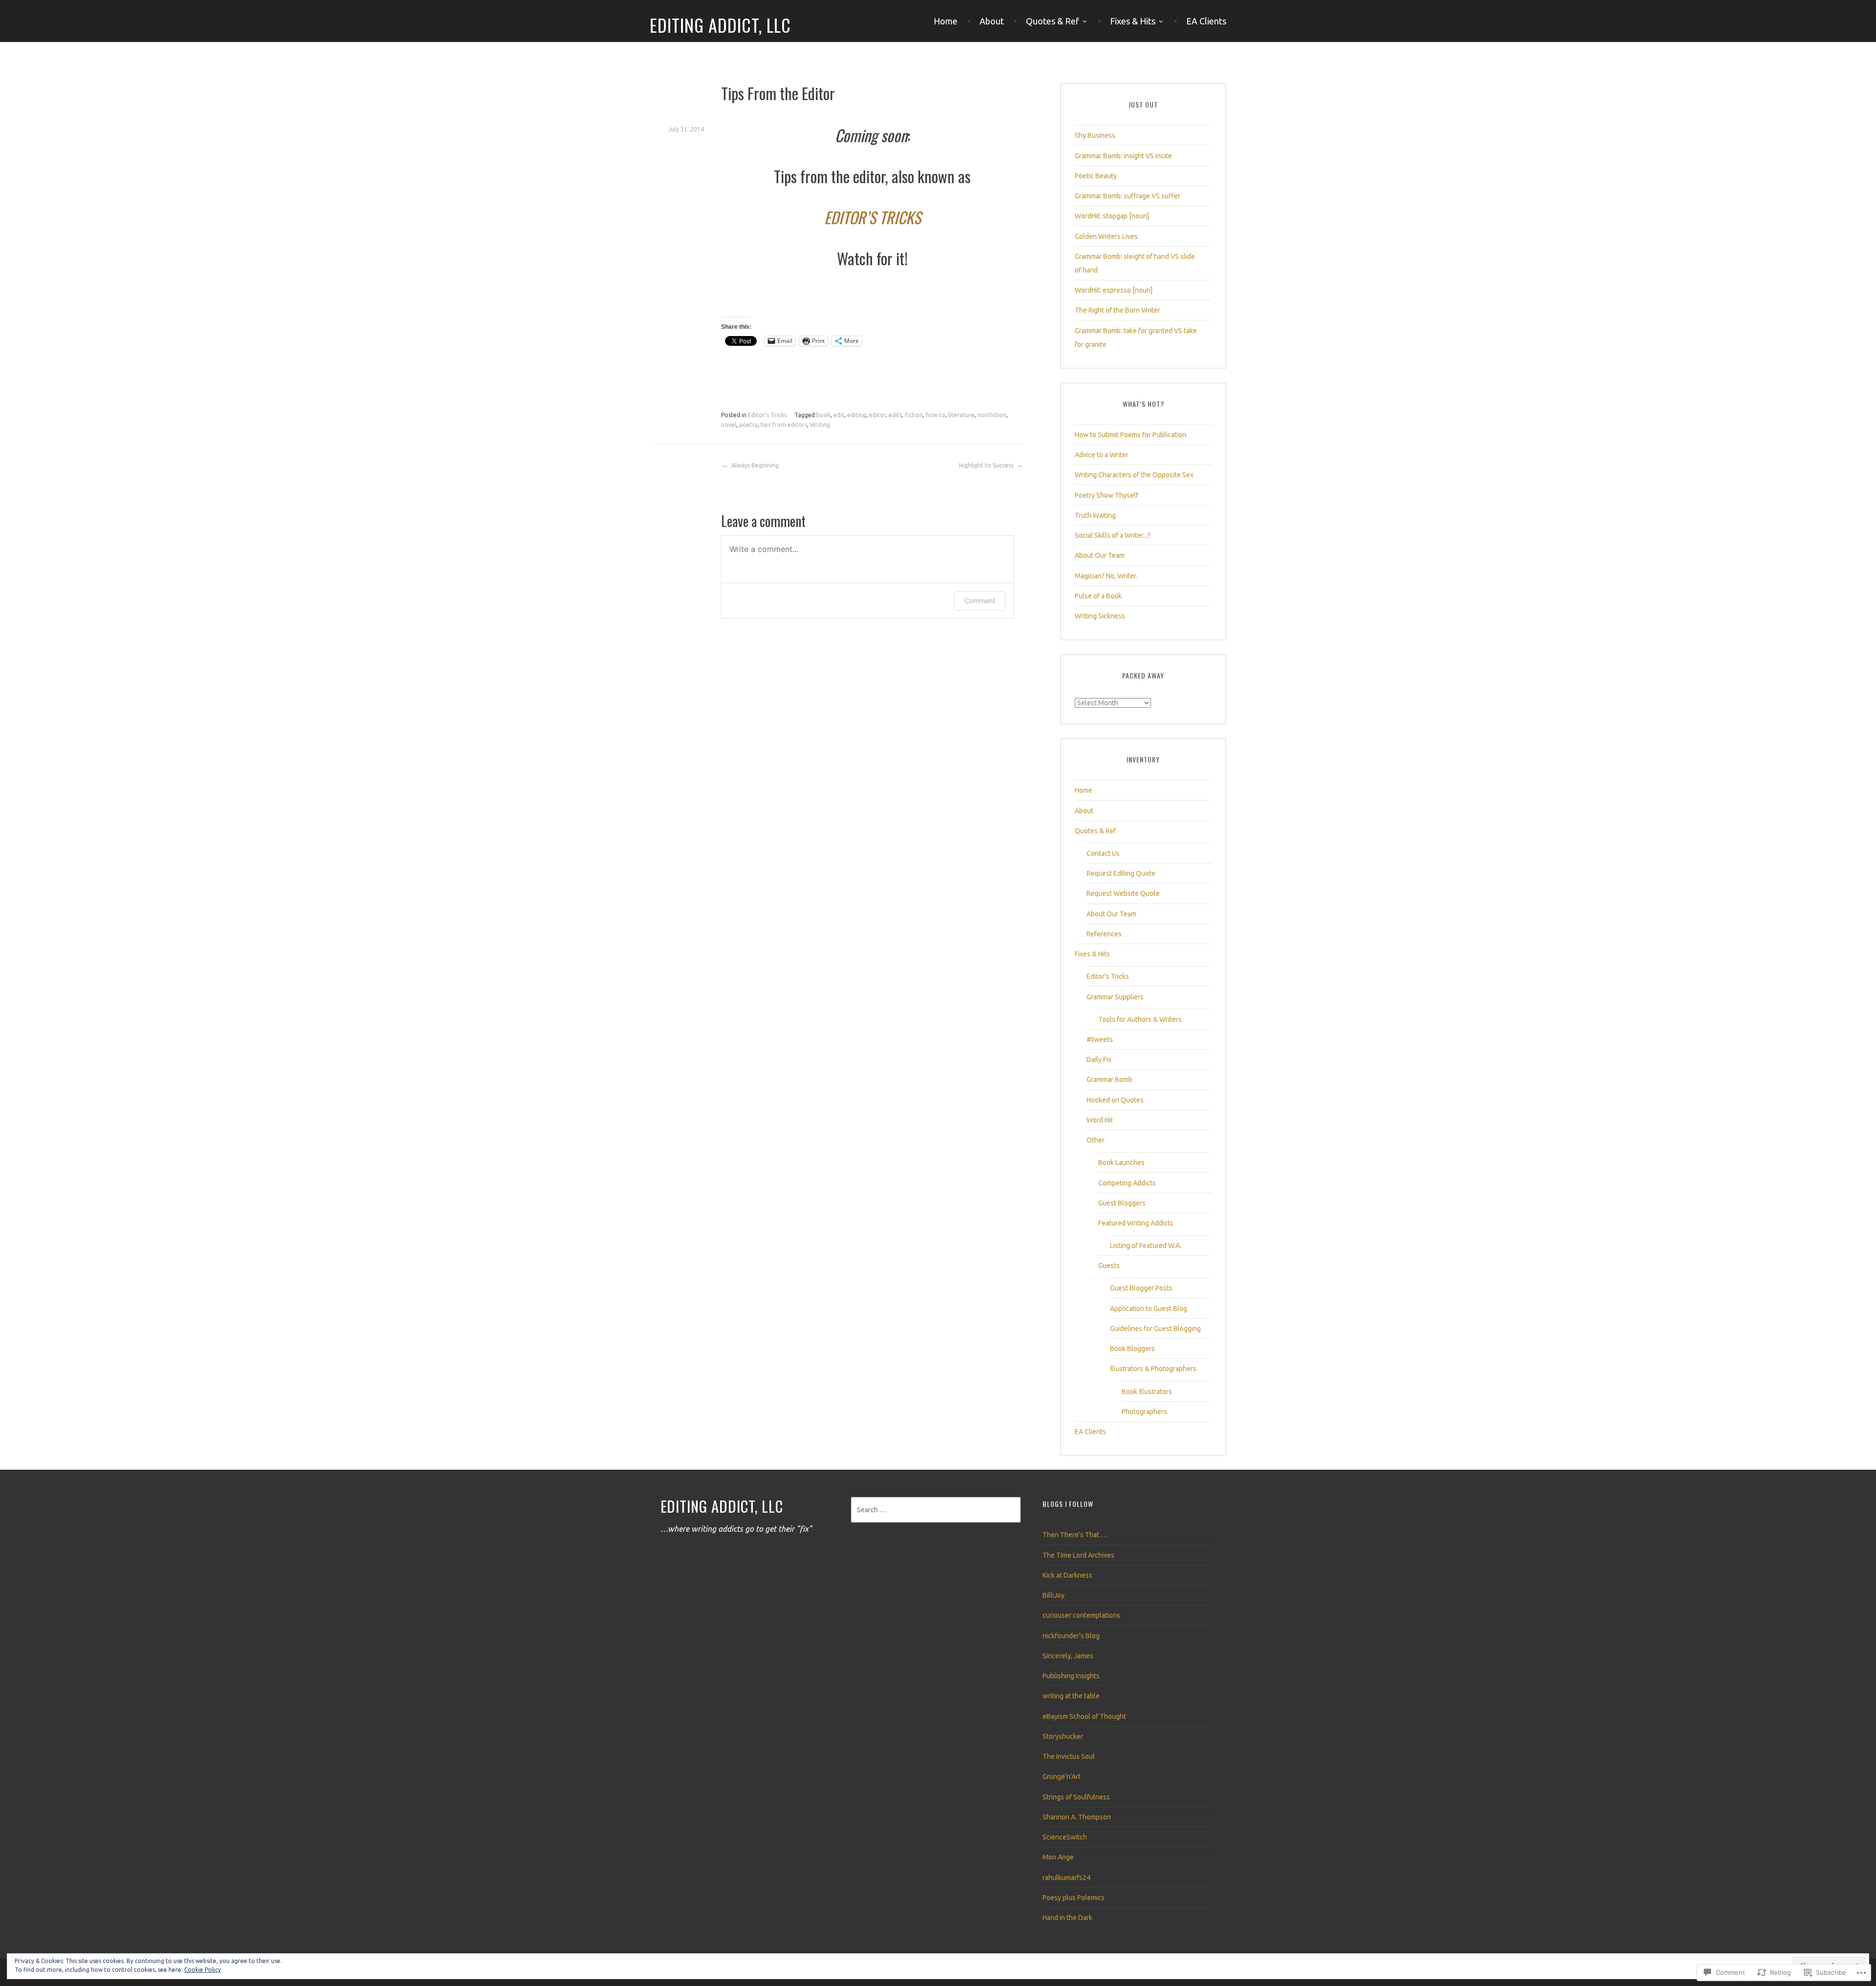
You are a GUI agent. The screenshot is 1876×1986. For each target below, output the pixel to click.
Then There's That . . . (1075, 1535)
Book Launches (1121, 1162)
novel (729, 425)
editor (877, 415)
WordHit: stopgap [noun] (1112, 216)
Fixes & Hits (1133, 21)
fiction (914, 415)
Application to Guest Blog (1149, 1309)
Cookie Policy (203, 1970)
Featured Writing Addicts (1136, 1223)
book (823, 415)
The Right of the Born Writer (1118, 310)
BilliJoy (1054, 1595)
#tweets (1100, 1039)
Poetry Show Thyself (1107, 495)
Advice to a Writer (1102, 455)
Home (946, 21)
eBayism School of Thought (1084, 1716)
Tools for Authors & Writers (1140, 1019)
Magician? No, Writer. (1106, 576)
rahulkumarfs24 (1066, 1878)
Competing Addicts (1127, 1183)
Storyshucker (1063, 1736)
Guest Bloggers (1122, 1203)
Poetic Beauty (1096, 176)
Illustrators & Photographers (1153, 1369)
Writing (820, 425)
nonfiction (992, 415)
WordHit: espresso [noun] (1114, 290)
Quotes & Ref (1053, 21)
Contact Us (1103, 853)
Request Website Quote (1123, 893)
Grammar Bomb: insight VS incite (1123, 156)
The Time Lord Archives (1078, 1555)
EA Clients (1206, 21)
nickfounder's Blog (1071, 1636)
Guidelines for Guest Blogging (1155, 1329)
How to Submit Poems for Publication (1130, 435)
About (992, 21)
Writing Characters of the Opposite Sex (1134, 475)
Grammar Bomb (1109, 1079)
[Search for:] (936, 1510)
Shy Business (1095, 135)
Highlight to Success (986, 465)
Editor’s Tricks (1108, 976)
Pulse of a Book (1098, 596)
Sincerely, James (1068, 1656)
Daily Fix (1099, 1059)
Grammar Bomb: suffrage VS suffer (1128, 196)
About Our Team (1100, 555)
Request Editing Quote (1121, 873)
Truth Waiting (1095, 515)
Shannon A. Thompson (1077, 1817)
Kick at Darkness (1067, 1575)
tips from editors (784, 425)
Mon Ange (1058, 1857)
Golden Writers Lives (1106, 236)
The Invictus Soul (1069, 1756)
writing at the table (1071, 1696)
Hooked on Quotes (1115, 1100)
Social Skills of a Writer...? (1113, 535)
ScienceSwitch (1065, 1837)
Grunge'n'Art (1062, 1776)
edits (895, 415)
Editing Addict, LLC (720, 25)
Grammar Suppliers (1115, 997)
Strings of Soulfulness (1076, 1797)
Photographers (1144, 1412)
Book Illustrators (1147, 1392)
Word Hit (1100, 1120)
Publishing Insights (1071, 1676)
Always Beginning (755, 465)
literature (961, 415)
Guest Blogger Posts (1141, 1288)
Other (1096, 1140)
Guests (1109, 1266)
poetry (748, 425)
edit (839, 415)
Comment (980, 601)
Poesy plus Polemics (1074, 1898)
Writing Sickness (1100, 616)
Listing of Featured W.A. (1146, 1246)
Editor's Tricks (767, 415)
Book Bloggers (1132, 1349)
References (1104, 934)
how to (936, 415)
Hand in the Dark (1067, 1918)
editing (857, 415)
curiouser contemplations (1081, 1615)
